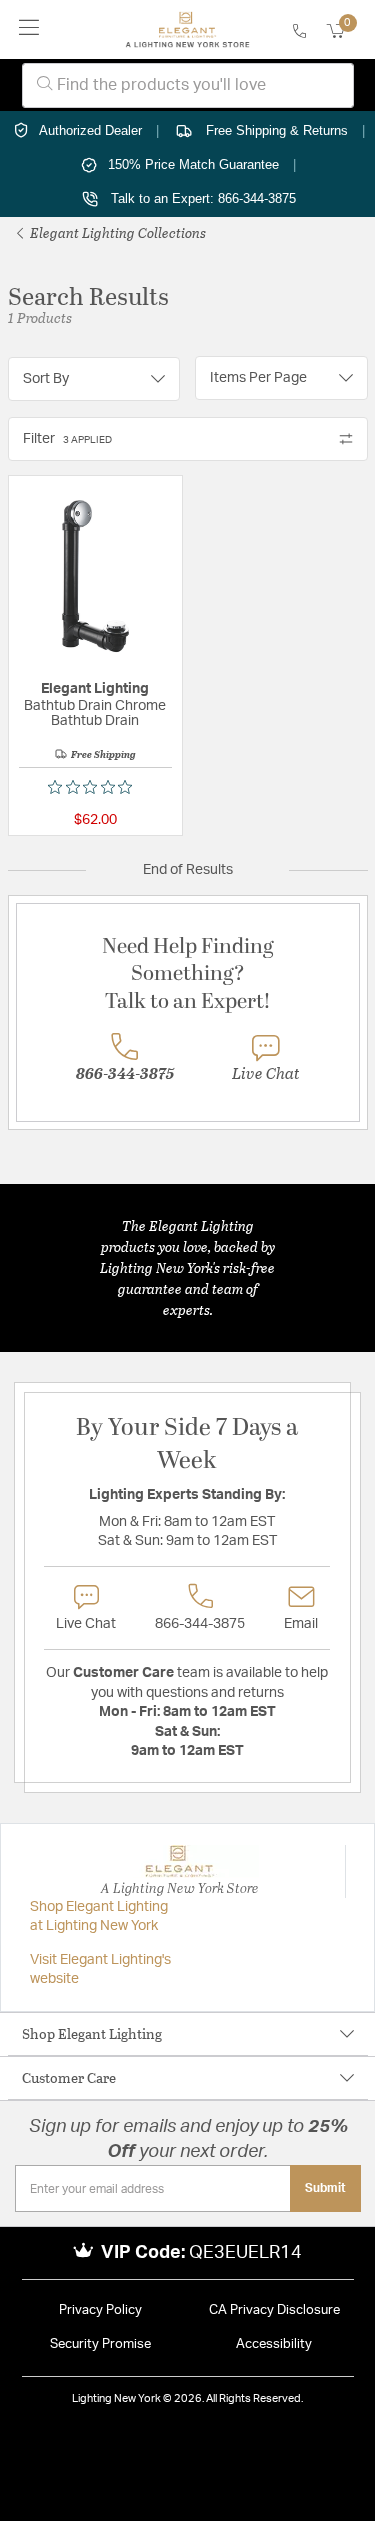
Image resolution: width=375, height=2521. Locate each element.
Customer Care (69, 2077)
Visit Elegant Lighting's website (100, 1970)
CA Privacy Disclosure (274, 2310)
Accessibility (274, 2344)
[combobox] (188, 85)
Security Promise (100, 2344)
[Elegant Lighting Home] (187, 30)
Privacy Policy (100, 2310)
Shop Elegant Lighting (92, 2033)
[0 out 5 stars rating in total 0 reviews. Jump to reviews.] (95, 787)
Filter (67, 439)
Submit (325, 2188)
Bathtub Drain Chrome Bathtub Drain (95, 713)
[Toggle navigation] (29, 29)
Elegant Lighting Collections (116, 232)
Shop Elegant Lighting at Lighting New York (99, 1917)
